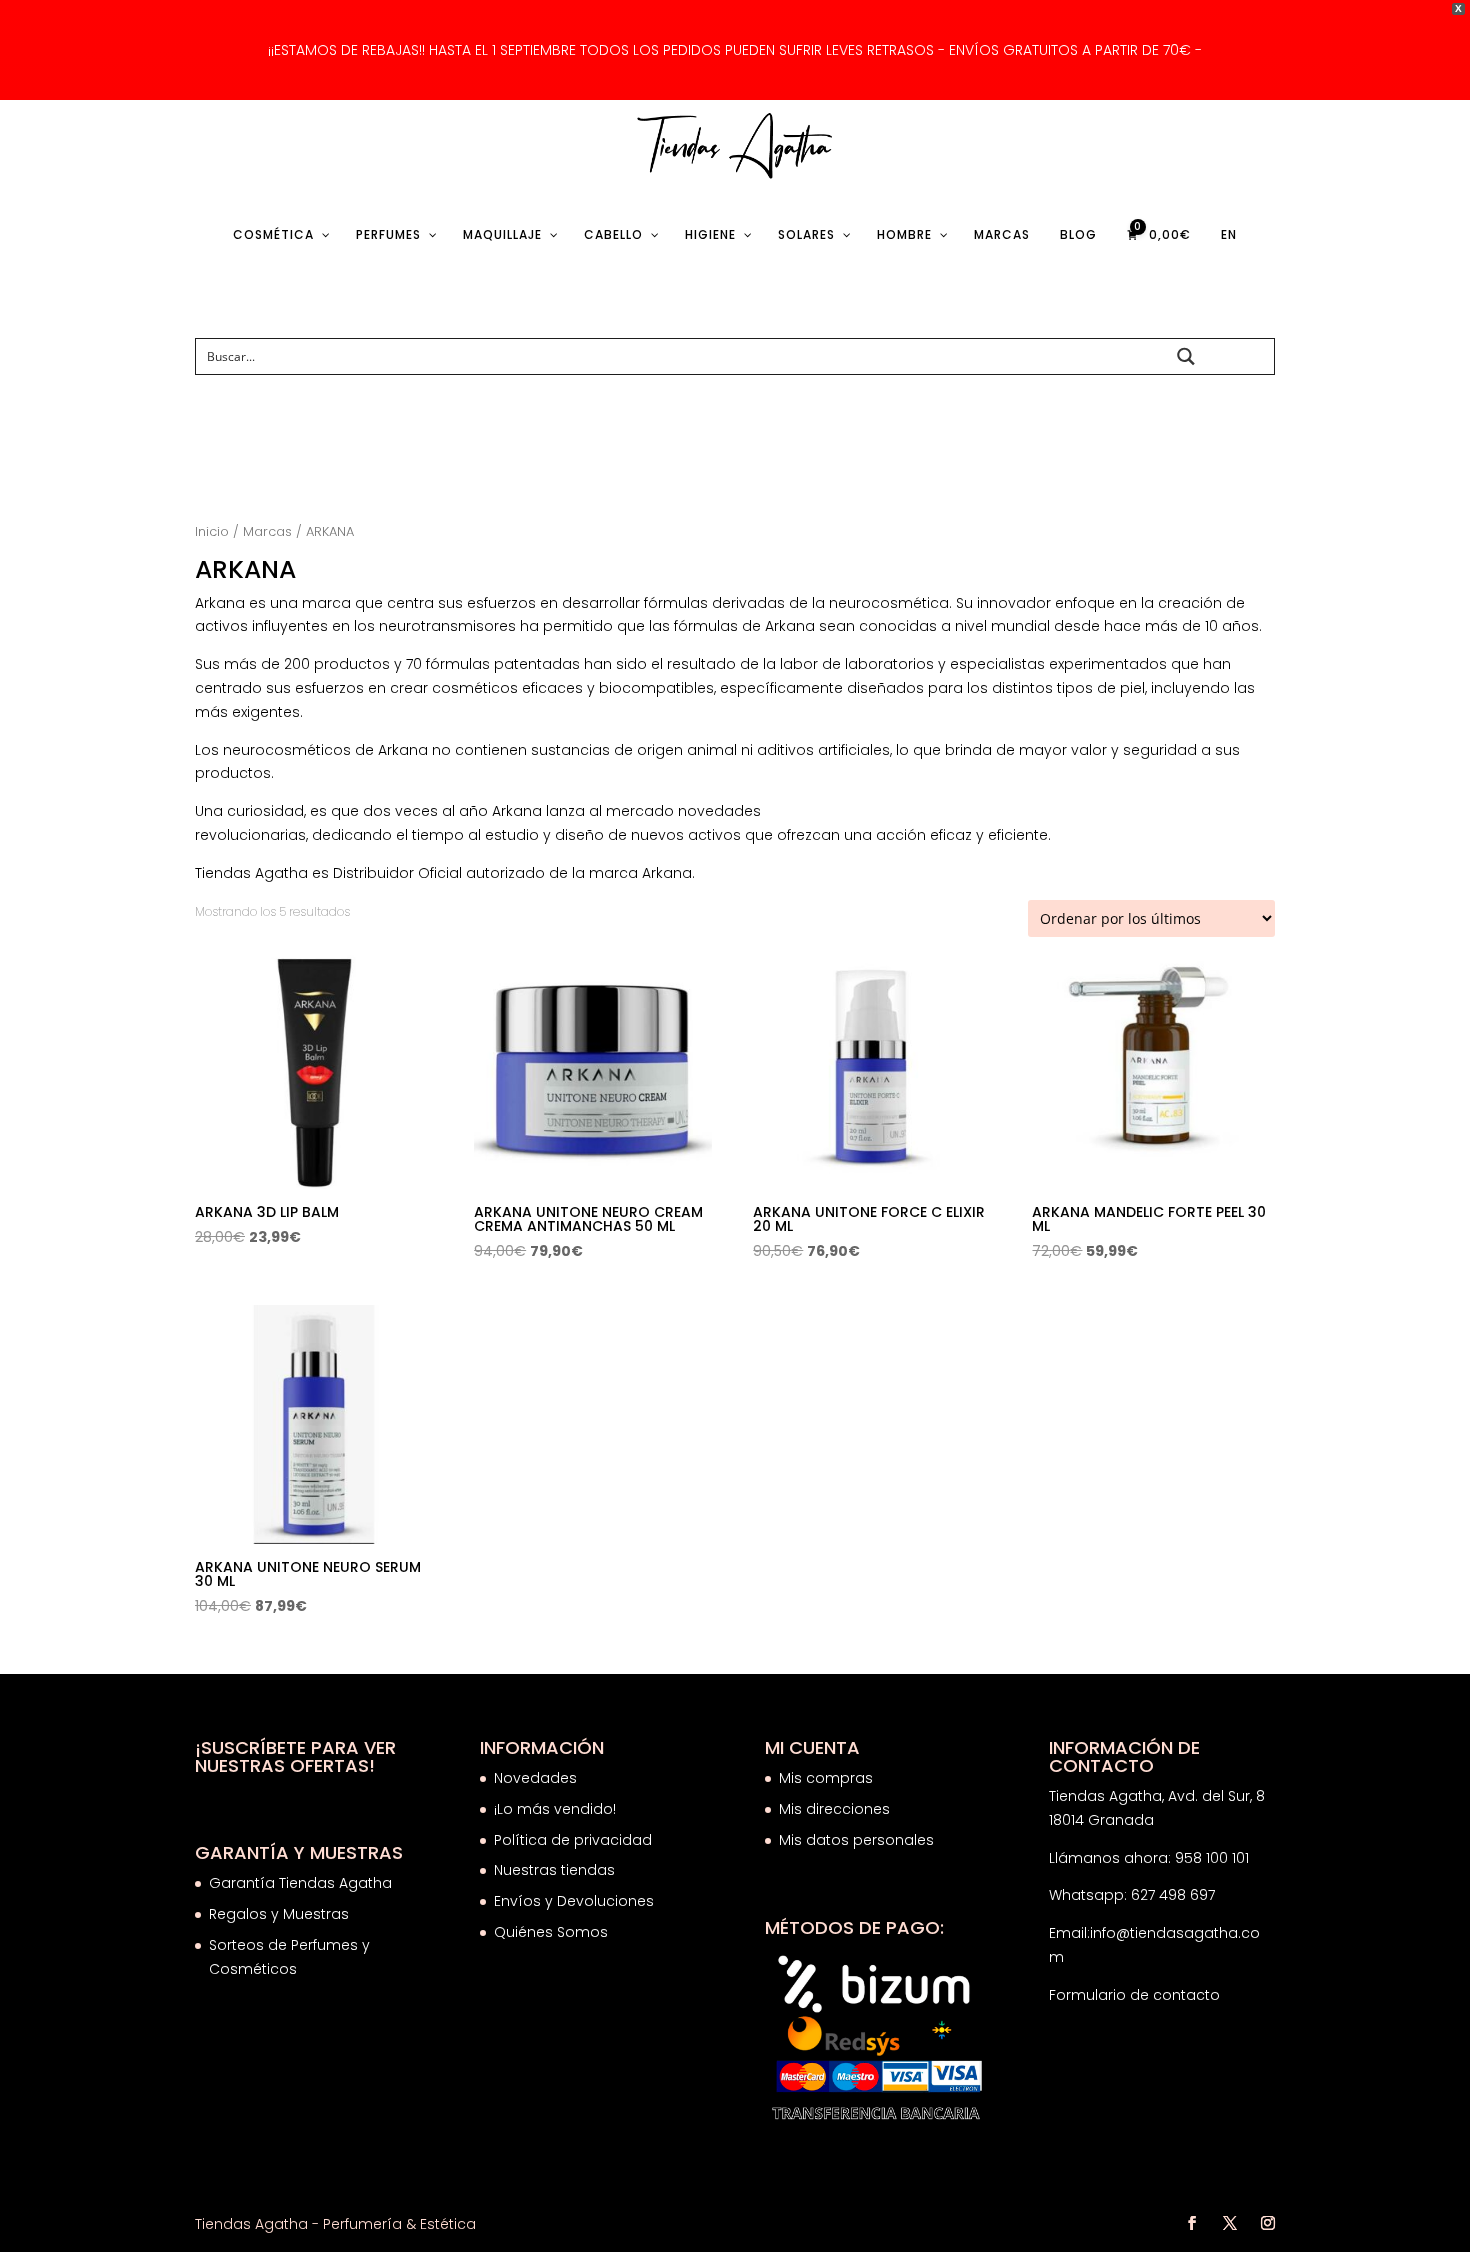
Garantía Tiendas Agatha (300, 1883)
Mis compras (826, 1778)
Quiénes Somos (551, 1932)
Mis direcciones (834, 1809)
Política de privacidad (573, 1840)
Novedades (535, 1778)
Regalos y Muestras (279, 1914)
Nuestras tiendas (556, 1870)
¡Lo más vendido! (555, 1809)
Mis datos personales (856, 1840)
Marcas (267, 531)
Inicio (212, 531)
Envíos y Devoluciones (576, 1901)
